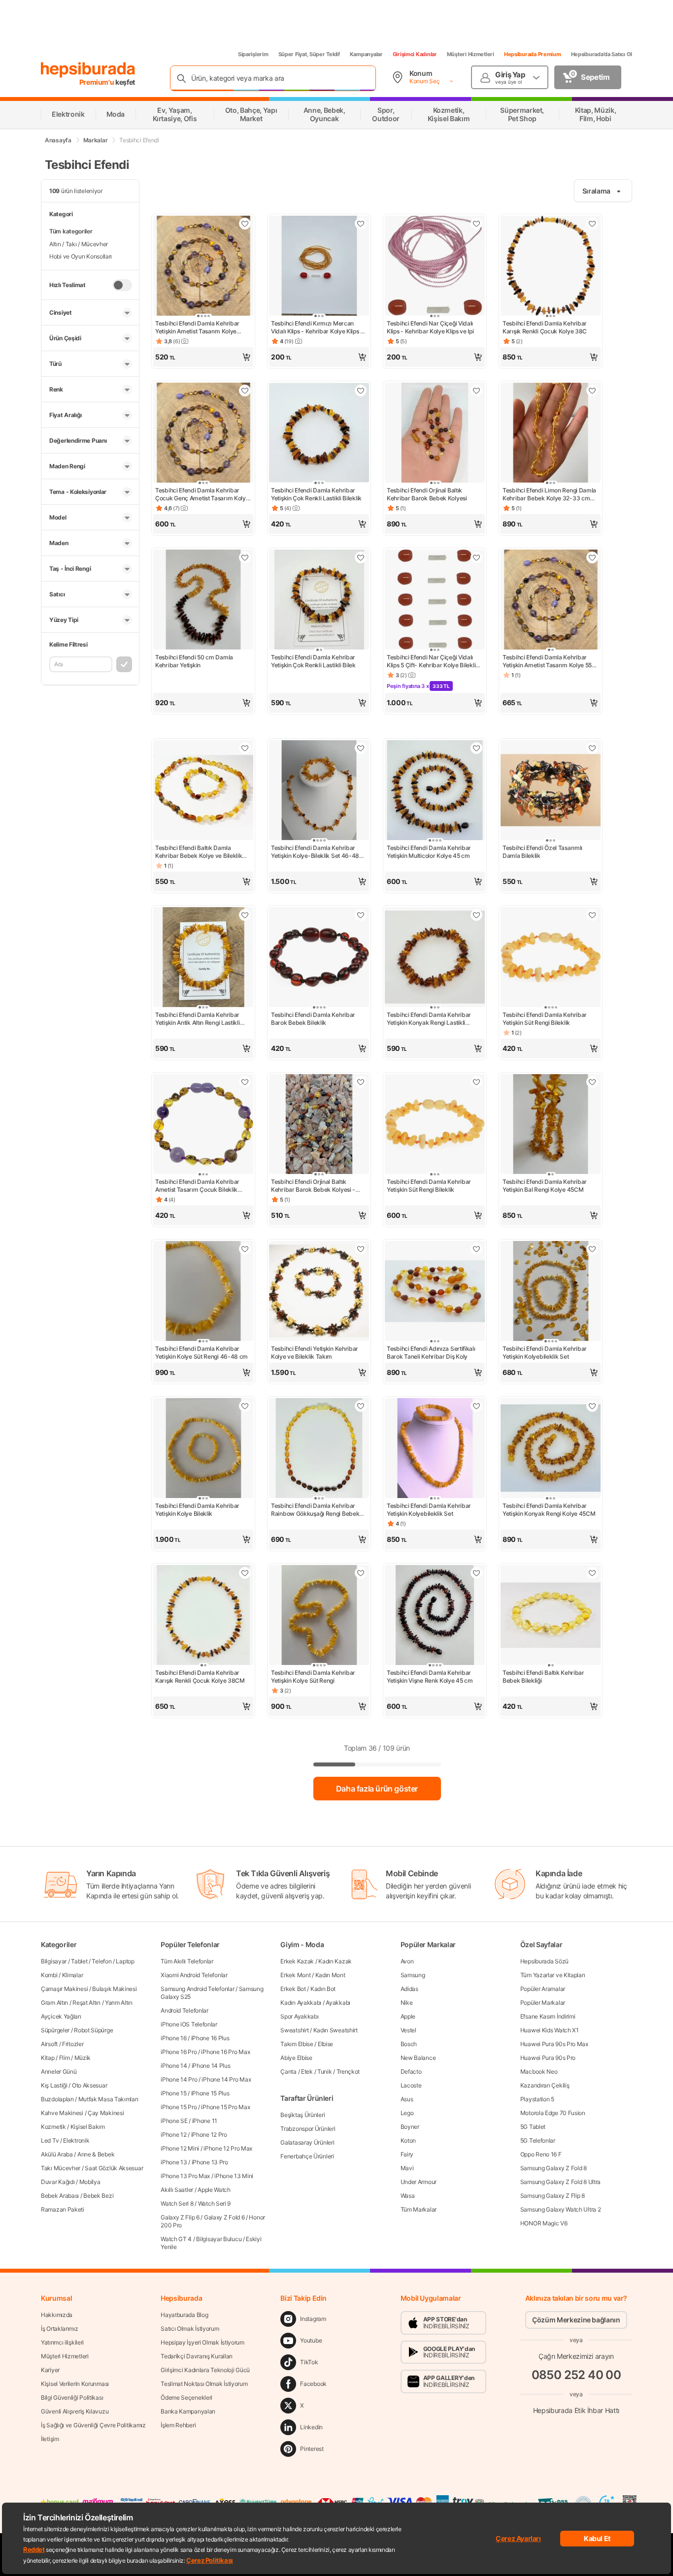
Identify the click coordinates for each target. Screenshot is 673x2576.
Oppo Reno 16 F (541, 2154)
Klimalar (73, 1975)
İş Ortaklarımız (60, 2329)
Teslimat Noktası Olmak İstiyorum (204, 2384)
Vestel (408, 2030)
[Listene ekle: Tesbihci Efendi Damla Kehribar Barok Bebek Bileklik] (361, 915)
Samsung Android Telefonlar (197, 1989)
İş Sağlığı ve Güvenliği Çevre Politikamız (93, 2425)
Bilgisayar (54, 1961)
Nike (407, 2003)
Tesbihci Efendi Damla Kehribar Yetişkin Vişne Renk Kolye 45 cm (430, 1677)
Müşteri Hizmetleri (471, 54)
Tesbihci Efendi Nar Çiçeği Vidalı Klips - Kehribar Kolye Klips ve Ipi (430, 327)
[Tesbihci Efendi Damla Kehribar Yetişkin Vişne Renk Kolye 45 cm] (435, 1616)
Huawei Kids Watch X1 (550, 2030)
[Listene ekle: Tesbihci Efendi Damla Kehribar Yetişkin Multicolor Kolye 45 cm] (476, 748)
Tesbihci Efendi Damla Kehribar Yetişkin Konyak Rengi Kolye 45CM (549, 1510)
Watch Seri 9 (214, 2203)
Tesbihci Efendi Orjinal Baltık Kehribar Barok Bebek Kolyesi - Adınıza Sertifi (313, 1186)
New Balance (418, 2058)
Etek (307, 2071)
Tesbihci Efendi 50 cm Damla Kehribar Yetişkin (194, 661)
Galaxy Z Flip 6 (180, 2217)
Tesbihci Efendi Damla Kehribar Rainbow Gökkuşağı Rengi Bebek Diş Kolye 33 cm (315, 1510)
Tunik (325, 2071)
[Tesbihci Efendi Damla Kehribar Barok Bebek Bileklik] (319, 958)
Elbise (325, 2044)
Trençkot (348, 2071)
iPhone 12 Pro (209, 2135)
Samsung (413, 1975)
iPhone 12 (173, 2135)
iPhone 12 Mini (180, 2148)
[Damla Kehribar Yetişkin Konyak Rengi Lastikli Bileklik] (435, 958)
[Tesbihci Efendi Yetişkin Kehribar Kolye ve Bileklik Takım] (319, 1292)
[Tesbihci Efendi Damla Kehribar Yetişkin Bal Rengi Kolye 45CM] (551, 1125)
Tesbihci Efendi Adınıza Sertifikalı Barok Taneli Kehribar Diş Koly (431, 1353)
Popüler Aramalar (543, 1989)
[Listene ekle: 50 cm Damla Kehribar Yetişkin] (245, 557)
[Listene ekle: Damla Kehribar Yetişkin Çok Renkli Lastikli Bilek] (361, 557)
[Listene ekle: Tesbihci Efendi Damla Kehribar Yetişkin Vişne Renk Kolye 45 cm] (476, 1573)
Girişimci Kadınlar (415, 54)
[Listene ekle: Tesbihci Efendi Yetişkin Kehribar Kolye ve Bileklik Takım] (361, 1249)
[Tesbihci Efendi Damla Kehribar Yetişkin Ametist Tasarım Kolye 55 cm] (551, 601)
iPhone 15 (173, 2093)
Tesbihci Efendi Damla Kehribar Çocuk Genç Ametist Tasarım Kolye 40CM (202, 494)
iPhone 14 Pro (179, 2079)
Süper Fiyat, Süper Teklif (309, 54)
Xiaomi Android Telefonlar (194, 1975)
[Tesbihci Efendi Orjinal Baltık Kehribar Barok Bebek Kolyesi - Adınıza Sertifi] (319, 1125)
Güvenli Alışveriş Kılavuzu (75, 2411)
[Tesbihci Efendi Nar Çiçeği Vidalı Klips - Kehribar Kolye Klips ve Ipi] (435, 267)
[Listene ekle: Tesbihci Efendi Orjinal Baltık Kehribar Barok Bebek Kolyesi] (476, 391)
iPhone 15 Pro (179, 2107)
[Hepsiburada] (88, 70)
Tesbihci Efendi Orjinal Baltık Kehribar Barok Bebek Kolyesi (427, 494)
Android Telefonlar (185, 2010)
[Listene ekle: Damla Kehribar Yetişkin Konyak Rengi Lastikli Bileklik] (476, 915)
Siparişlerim (253, 54)
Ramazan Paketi (63, 2209)
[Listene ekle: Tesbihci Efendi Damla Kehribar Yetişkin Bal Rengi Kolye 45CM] (592, 1082)
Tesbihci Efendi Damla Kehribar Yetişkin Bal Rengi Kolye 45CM (545, 1186)
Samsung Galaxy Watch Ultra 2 (561, 2209)
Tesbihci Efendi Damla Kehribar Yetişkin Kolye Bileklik (197, 1510)
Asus (407, 2099)
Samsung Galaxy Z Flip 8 (553, 2196)
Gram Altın (54, 2003)
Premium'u (98, 82)
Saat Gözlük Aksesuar (114, 2168)
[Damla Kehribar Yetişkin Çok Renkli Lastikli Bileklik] (319, 434)
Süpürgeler (55, 2030)
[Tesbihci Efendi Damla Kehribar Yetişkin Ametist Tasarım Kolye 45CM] (203, 267)
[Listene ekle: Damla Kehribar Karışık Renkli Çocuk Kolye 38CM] (245, 1573)
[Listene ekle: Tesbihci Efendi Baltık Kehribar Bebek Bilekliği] (592, 1573)
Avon (407, 1961)
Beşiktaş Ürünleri (303, 2115)
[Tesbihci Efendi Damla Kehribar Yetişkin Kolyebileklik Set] (551, 1292)
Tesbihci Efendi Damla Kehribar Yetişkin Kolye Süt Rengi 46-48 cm (202, 1353)
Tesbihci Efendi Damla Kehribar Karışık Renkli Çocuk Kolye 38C (545, 327)
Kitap (48, 2058)
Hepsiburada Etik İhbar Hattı (576, 2410)
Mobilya (90, 2182)
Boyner (410, 2127)
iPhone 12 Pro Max (228, 2148)
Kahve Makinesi (62, 2113)
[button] (203, 357)
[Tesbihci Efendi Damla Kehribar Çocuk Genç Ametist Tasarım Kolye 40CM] (203, 434)
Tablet (79, 1961)
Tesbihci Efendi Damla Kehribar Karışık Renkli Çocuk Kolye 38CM (200, 1677)
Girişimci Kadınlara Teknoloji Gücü (205, 2370)
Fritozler (73, 2044)
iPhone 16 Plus (210, 2038)
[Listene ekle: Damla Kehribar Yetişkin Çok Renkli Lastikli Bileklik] (361, 391)
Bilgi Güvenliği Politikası (72, 2397)
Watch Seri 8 (177, 2203)
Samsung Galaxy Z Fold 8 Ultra (560, 2182)
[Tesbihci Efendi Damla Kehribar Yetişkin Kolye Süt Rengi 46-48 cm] (203, 1292)
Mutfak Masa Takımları (108, 2099)
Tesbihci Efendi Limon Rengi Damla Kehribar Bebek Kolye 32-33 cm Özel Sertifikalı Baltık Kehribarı (549, 494)
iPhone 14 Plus (211, 2066)
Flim (65, 2058)
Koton (408, 2140)
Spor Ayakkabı (299, 2016)
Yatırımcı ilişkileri (62, 2342)
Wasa (408, 2196)
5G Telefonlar (538, 2140)
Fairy (407, 2154)
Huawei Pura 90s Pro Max (554, 2044)
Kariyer (50, 2370)
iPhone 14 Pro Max (226, 2079)
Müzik (83, 2058)
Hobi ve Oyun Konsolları (81, 256)
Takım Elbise (297, 2044)
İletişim (50, 2439)
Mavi (407, 2168)
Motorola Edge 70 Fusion (553, 2113)
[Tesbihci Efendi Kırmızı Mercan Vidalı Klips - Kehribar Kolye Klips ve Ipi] (319, 267)
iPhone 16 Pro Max (225, 2052)
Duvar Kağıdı (58, 2182)
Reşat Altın (86, 2003)
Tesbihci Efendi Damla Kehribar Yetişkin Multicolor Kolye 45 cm (429, 852)
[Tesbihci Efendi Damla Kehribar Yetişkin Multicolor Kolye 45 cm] (435, 791)
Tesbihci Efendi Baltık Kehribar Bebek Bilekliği (543, 1677)
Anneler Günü (59, 2071)
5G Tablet (533, 2127)
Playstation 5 (537, 2099)
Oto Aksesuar (89, 2085)
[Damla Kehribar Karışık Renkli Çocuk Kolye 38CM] (203, 1616)
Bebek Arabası (60, 2196)
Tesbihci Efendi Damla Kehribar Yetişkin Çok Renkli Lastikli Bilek (313, 661)
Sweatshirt (294, 2030)
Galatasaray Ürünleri (307, 2142)
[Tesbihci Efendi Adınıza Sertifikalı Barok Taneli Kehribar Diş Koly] (435, 1292)
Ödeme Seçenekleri (186, 2397)
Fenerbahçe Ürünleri (307, 2156)
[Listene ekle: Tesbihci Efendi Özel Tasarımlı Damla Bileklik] (592, 748)
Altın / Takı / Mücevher (79, 244)
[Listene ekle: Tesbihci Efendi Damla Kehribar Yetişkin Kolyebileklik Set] (592, 1249)
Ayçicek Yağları (61, 2016)
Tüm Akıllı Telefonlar (187, 1961)
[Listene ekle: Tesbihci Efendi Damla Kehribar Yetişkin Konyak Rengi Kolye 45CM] (592, 1406)
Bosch (409, 2044)
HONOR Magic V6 (544, 2223)
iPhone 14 (174, 2066)
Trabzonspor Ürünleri (308, 2129)
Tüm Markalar (419, 2209)
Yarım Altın (119, 2003)
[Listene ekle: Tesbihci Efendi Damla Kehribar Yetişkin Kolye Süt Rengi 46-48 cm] (245, 1249)
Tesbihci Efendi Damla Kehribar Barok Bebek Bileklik (313, 1019)
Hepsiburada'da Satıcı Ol (602, 54)
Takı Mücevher (61, 2168)
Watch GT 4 (176, 2239)
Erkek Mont (295, 1975)
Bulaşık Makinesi (114, 1989)
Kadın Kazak (335, 1961)
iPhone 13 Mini (234, 2176)
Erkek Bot (293, 1989)
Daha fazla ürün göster (377, 1789)
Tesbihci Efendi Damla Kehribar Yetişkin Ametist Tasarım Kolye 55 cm (547, 661)
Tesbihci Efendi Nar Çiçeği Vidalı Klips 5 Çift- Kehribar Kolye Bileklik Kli (433, 661)
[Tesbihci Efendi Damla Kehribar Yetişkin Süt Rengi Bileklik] (551, 958)
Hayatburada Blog (184, 2315)
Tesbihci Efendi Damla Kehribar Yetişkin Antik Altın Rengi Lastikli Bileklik (198, 1019)
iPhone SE (174, 2121)
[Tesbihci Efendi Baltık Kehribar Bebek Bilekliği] (551, 1616)
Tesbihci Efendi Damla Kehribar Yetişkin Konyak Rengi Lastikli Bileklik (429, 1019)
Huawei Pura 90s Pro (548, 2058)
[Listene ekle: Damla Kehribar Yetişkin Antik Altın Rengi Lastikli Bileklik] (245, 915)
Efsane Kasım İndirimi (548, 2016)
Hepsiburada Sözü (544, 1961)
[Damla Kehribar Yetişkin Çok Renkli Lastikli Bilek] (319, 601)
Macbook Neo (539, 2071)
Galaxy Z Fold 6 (224, 2217)
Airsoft (49, 2044)
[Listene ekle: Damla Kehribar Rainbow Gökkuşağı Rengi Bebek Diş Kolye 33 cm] (361, 1406)
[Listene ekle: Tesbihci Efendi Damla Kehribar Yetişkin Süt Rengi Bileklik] (592, 915)
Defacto (411, 2071)
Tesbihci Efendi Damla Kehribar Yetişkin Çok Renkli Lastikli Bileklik (316, 494)
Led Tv (50, 2140)
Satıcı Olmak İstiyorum (190, 2329)
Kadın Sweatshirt (336, 2030)
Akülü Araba (57, 2154)
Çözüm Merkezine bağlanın (576, 2320)
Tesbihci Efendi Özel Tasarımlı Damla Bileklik (542, 852)
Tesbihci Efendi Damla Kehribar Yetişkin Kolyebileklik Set (545, 1353)
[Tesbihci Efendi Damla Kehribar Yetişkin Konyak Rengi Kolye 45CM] (551, 1449)
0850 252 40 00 (576, 2375)
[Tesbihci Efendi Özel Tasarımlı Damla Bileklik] (551, 791)
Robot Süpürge (93, 2030)
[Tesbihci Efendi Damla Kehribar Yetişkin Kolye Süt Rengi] (319, 1616)
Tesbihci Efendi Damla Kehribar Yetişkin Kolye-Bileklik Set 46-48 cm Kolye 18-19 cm (315, 852)
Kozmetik (53, 2127)
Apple (408, 2016)
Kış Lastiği (54, 2085)
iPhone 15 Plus (210, 2093)
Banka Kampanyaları (188, 2411)
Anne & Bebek (96, 2154)
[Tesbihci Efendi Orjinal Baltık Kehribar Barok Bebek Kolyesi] (435, 434)
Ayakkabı (338, 2003)
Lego (407, 2113)
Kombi (49, 1975)
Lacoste (411, 2085)
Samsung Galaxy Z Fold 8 (554, 2168)
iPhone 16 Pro (179, 2052)
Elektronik (76, 2140)
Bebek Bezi (98, 2196)
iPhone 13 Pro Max (185, 2176)
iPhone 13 (174, 2162)
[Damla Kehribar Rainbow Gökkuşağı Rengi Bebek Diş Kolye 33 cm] (319, 1449)
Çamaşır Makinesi (64, 1989)
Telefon (101, 1961)
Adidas (409, 1989)
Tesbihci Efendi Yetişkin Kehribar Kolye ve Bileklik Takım (315, 1353)
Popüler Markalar (543, 2003)
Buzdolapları (57, 2099)
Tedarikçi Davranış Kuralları (197, 2356)
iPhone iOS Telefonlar (189, 2024)
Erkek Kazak (297, 1961)
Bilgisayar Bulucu (219, 2239)
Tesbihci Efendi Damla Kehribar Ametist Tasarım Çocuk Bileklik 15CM (197, 1186)
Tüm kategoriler (71, 231)
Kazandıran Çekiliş (545, 2085)
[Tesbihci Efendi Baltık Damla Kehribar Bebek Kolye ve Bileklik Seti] (203, 791)
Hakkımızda (57, 2315)
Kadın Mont (330, 1975)
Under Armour (419, 2182)
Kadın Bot (323, 1989)
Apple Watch (214, 2190)
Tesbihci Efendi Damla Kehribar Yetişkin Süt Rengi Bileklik (545, 1019)
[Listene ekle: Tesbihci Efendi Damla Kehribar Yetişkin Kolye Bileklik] (245, 1406)
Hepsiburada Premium (533, 54)
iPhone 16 (173, 2038)
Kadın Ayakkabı (301, 2003)
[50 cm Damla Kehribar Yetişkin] (203, 601)
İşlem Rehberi (178, 2425)
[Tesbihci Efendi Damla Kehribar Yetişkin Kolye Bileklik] (203, 1449)
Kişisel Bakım (88, 2127)
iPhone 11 (205, 2121)
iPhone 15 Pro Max (225, 2107)
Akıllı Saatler (177, 2190)
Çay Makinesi (106, 2113)
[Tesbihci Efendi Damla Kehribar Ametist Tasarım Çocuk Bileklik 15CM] (203, 1125)
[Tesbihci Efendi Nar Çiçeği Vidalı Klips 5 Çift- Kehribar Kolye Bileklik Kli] (435, 601)
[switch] (122, 285)
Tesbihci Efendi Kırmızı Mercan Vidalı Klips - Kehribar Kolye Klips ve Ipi (319, 327)
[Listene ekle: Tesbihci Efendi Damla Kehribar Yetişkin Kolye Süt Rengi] (361, 1573)
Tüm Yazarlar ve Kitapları (553, 1975)
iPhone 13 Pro (210, 2162)
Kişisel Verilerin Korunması (75, 2384)
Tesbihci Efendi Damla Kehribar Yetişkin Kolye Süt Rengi (313, 1677)
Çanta (288, 2071)
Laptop (125, 1961)
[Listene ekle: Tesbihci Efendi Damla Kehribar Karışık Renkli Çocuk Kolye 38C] (592, 224)
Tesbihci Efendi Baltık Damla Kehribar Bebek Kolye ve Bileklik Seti (199, 852)
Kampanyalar (366, 54)
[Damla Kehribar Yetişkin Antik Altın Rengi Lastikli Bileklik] (203, 958)
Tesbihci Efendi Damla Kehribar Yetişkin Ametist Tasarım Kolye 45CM (197, 327)
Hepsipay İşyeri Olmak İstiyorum (202, 2342)
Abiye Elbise (296, 2058)
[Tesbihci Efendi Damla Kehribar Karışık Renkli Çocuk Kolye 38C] (551, 267)
